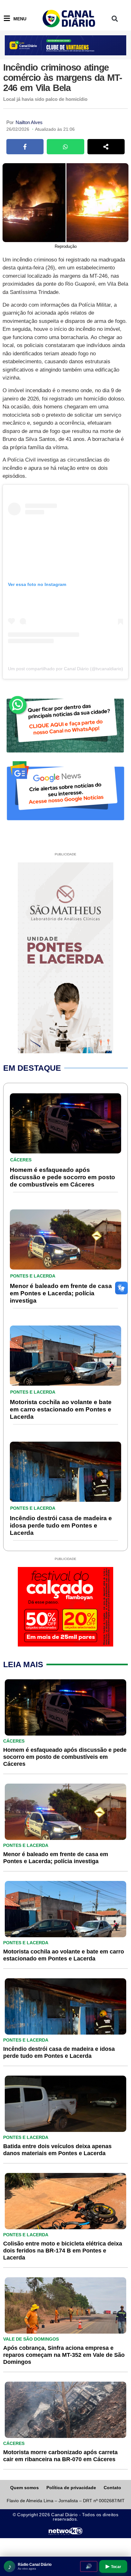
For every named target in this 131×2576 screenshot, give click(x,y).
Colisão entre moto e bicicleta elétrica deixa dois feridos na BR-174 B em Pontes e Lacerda (63, 2251)
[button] (115, 19)
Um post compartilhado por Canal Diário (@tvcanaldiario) (65, 669)
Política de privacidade (71, 2488)
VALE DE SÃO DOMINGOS (31, 2339)
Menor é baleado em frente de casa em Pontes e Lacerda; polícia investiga (61, 1293)
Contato (112, 2488)
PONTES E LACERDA (33, 1276)
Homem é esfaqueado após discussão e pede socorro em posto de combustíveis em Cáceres (62, 1177)
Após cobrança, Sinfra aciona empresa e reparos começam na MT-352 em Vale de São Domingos (64, 2355)
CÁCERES (21, 1160)
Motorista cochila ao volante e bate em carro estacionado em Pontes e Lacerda (61, 1409)
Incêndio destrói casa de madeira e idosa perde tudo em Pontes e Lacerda (61, 1525)
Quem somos (24, 2488)
